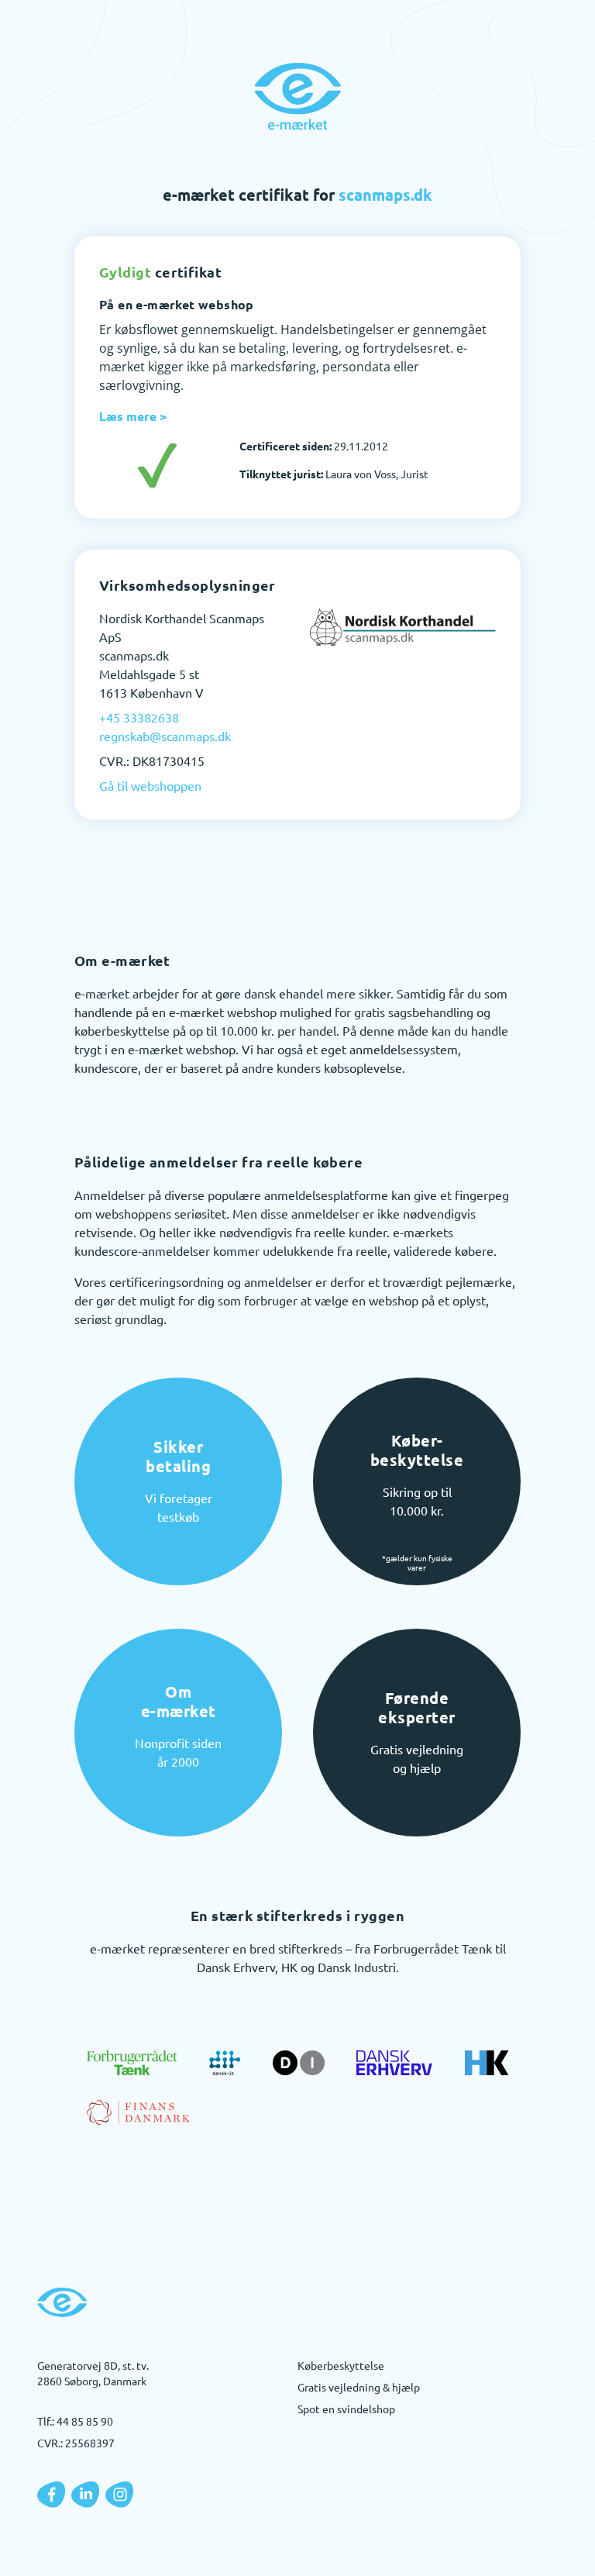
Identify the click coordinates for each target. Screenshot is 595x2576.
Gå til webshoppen (150, 785)
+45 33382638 (139, 717)
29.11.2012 (314, 446)
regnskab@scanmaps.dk (165, 736)
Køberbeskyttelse (341, 2365)
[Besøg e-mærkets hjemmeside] (297, 96)
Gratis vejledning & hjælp (359, 2387)
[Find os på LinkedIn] (85, 2495)
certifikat (160, 272)
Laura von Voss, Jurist (334, 474)
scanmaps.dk (385, 195)
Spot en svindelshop (346, 2409)
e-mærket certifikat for (297, 195)
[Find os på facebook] (51, 2495)
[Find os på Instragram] (119, 2495)
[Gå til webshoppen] (403, 627)
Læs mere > (133, 416)
